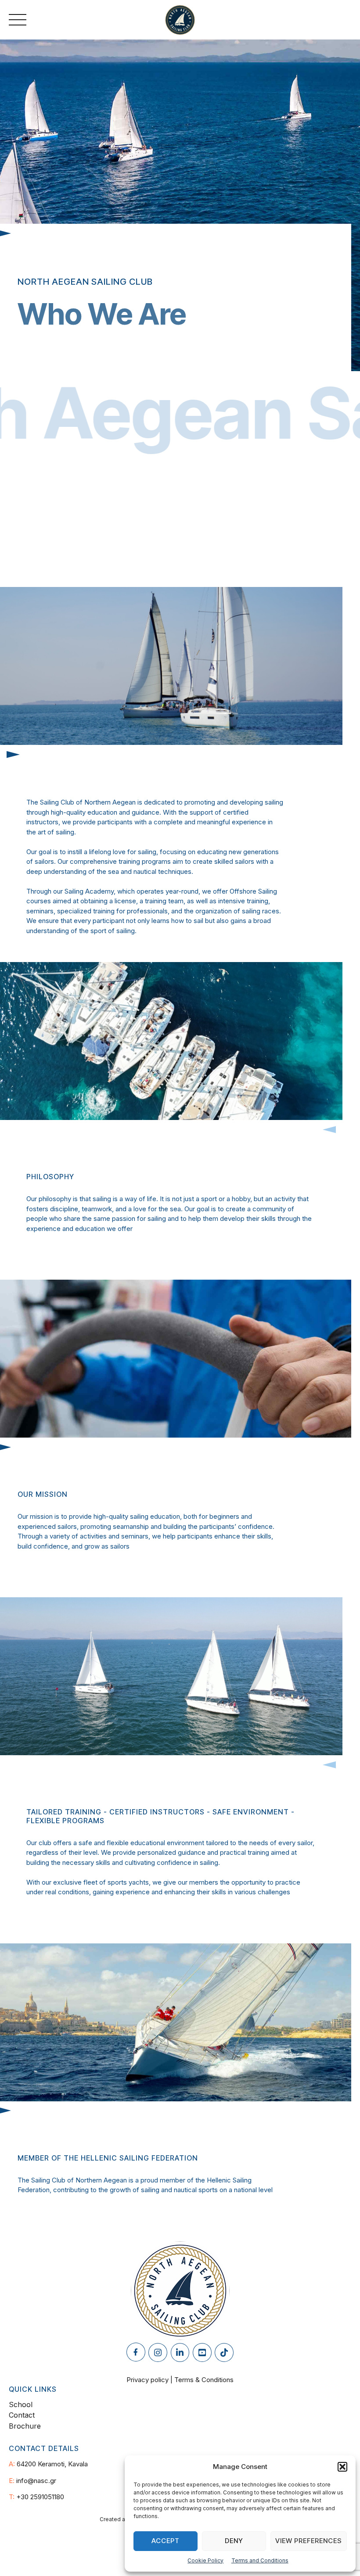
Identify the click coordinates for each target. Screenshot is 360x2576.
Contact (22, 2415)
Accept (166, 2541)
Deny (234, 2541)
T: (12, 2497)
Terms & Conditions (204, 2380)
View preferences (309, 2541)
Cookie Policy (205, 2560)
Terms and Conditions (260, 2560)
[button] (342, 2467)
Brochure (25, 2426)
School (21, 2404)
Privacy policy (148, 2380)
